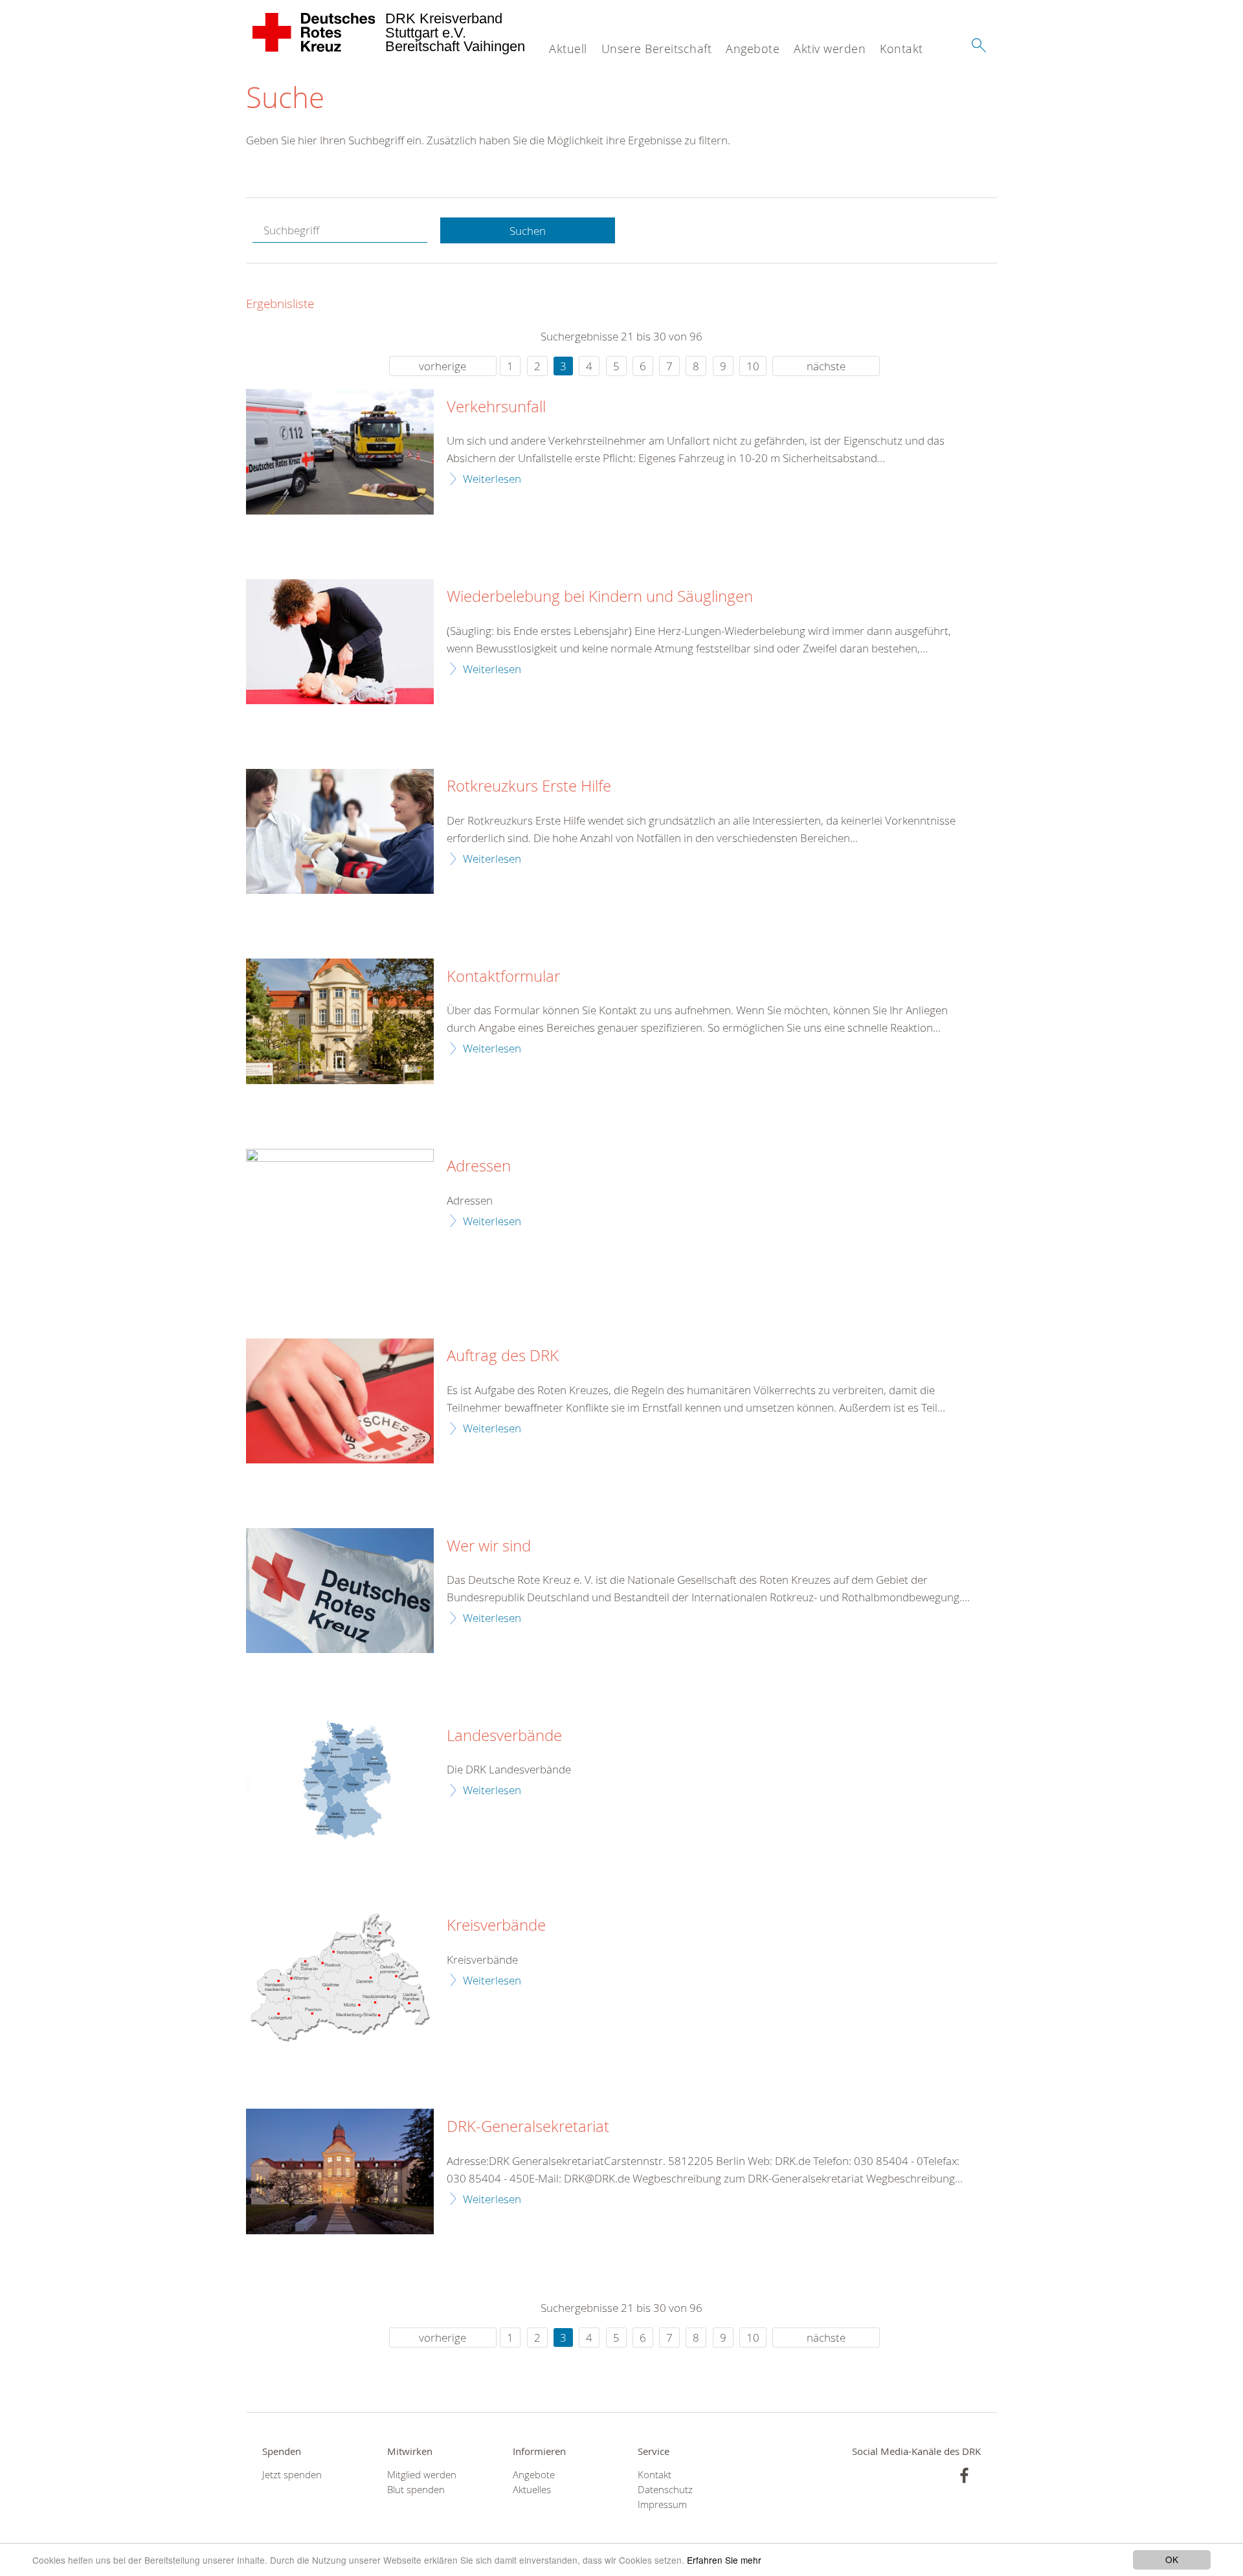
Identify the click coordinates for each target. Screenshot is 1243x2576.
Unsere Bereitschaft (657, 49)
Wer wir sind (489, 1546)
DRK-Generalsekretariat (528, 2127)
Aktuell (568, 49)
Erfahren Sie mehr (724, 2560)
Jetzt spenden (292, 2475)
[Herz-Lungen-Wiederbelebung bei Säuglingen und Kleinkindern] (340, 642)
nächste (826, 366)
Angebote (753, 49)
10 (753, 366)
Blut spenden (416, 2490)
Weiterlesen (492, 479)
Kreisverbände (496, 1926)
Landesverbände (504, 1736)
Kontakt (901, 49)
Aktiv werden (830, 49)
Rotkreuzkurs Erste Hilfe (529, 786)
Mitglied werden (422, 2475)
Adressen (479, 1166)
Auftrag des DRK (503, 1356)
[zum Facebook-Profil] (964, 2475)
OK (1172, 2559)
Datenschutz (665, 2490)
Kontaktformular (503, 977)
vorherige (442, 366)
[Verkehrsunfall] (340, 451)
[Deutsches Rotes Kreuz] (314, 32)
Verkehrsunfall (496, 407)
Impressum (662, 2504)
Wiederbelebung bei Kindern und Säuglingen (600, 597)
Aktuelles (532, 2490)
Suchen (528, 231)
